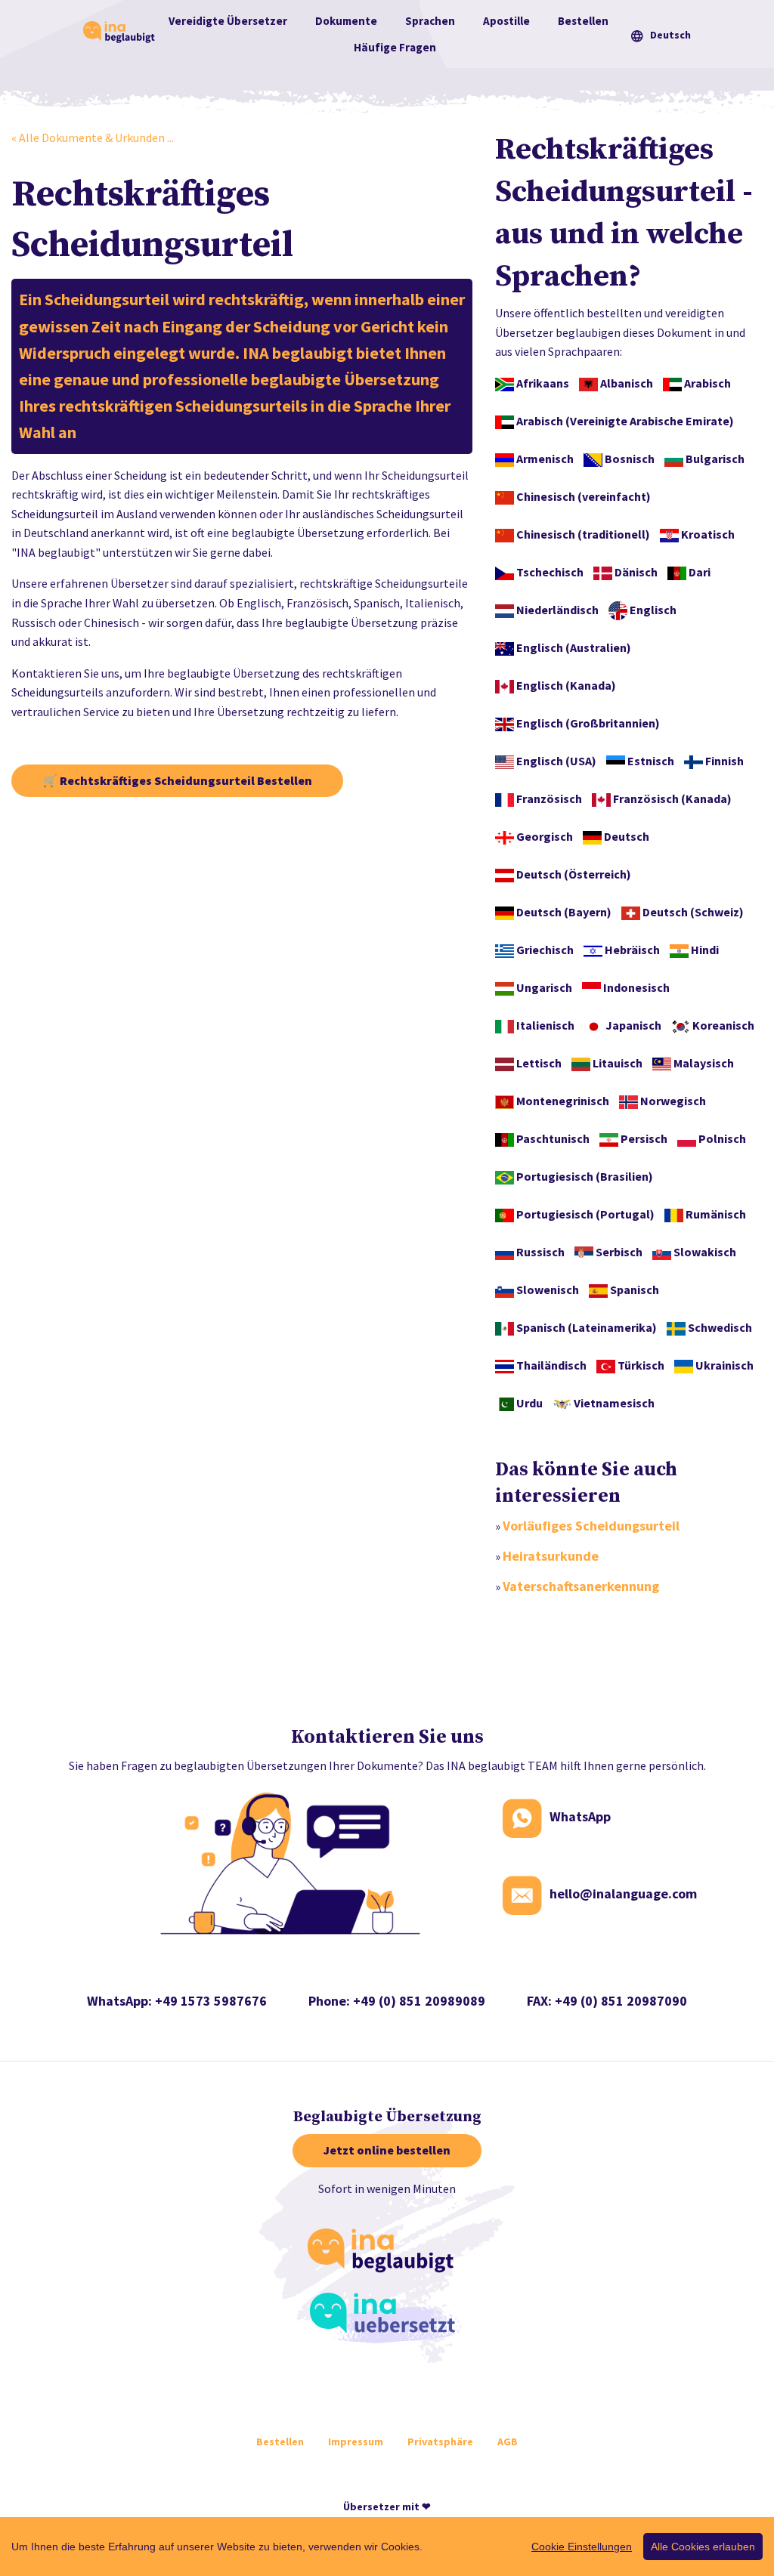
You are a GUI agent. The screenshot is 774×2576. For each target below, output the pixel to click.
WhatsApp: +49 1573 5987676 (177, 2001)
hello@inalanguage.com (623, 1894)
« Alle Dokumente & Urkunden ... (93, 137)
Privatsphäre (440, 2442)
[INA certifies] (121, 32)
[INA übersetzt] (387, 2318)
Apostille (506, 21)
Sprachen (430, 21)
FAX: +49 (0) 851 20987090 (607, 2001)
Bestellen (583, 21)
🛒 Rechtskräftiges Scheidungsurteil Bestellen (177, 780)
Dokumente (346, 21)
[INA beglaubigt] (386, 2253)
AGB (508, 2442)
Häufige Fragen (395, 47)
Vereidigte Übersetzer (228, 21)
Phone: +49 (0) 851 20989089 (397, 2001)
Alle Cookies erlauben (703, 2547)
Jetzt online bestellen (387, 2150)
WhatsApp (580, 1817)
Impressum (356, 2442)
